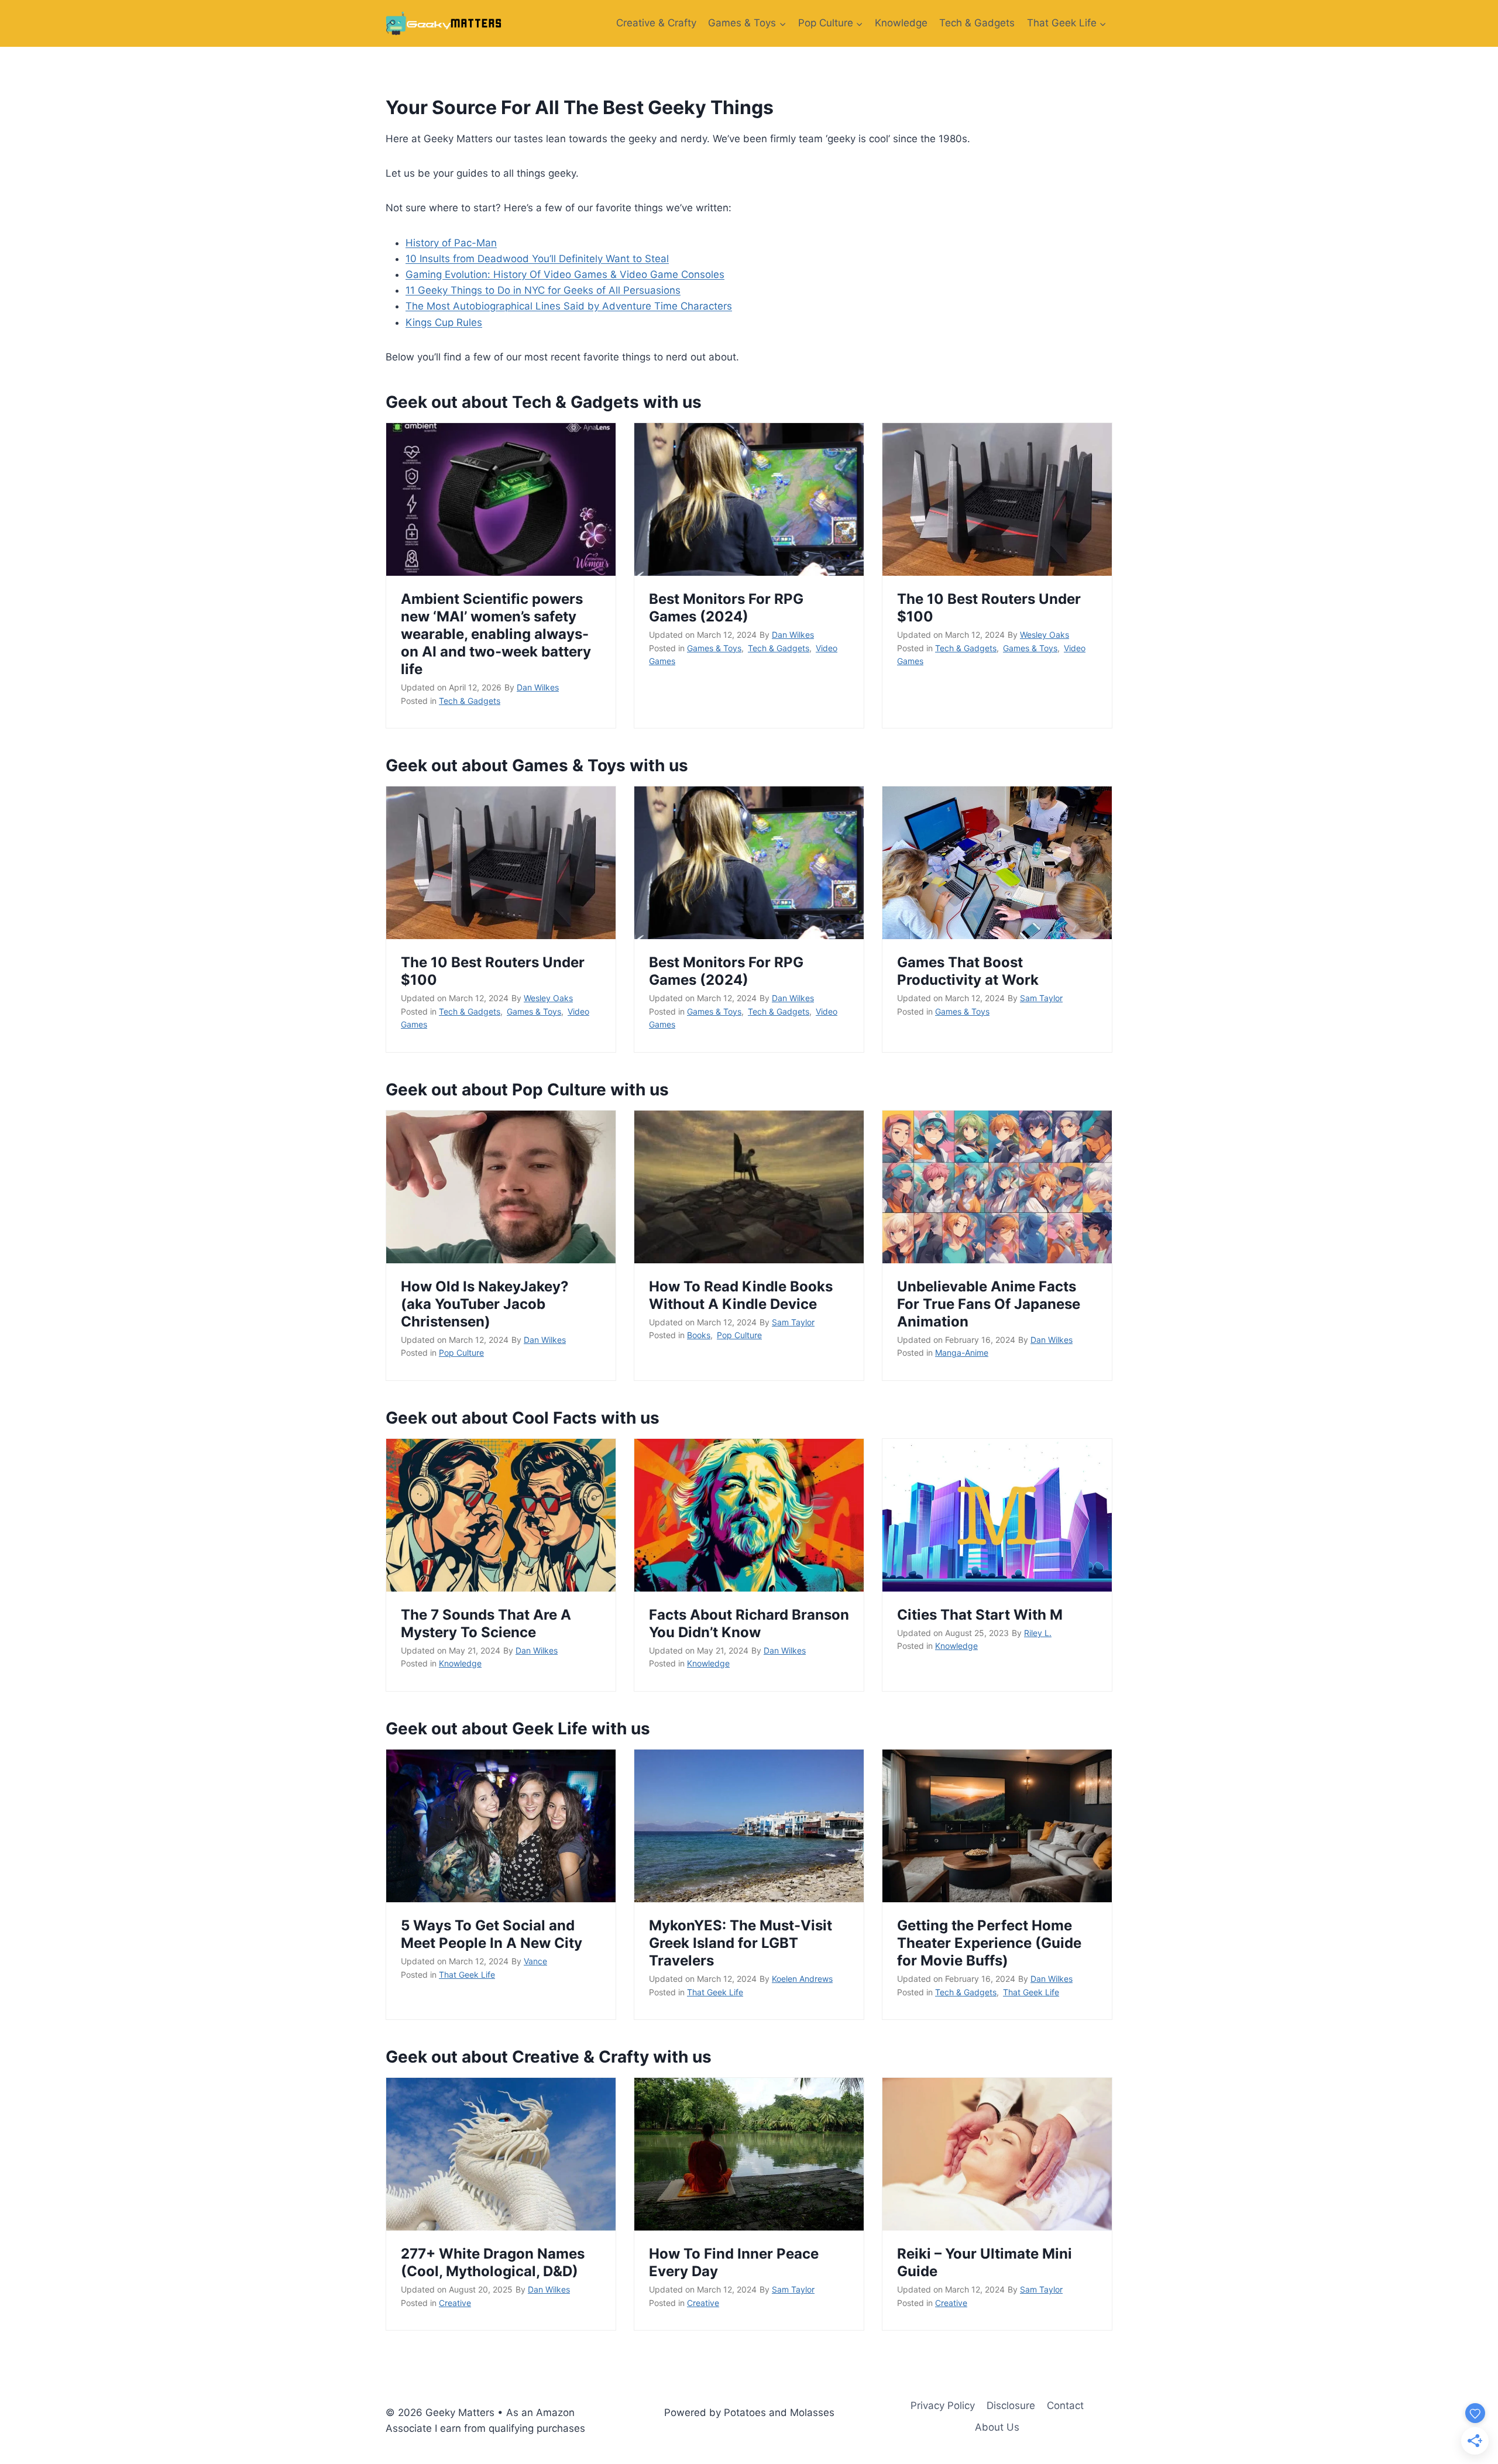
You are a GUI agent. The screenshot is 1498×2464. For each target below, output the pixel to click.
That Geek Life (467, 1975)
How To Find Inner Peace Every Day (734, 2262)
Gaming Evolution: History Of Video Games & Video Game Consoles (565, 274)
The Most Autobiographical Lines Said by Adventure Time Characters (569, 306)
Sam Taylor (1041, 998)
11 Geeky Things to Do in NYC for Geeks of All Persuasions (543, 290)
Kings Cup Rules (444, 322)
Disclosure (1011, 2405)
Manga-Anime (962, 1353)
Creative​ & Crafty (656, 23)
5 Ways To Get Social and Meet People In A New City (492, 1934)
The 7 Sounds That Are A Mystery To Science (486, 1623)
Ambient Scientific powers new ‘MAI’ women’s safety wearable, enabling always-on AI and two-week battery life (496, 634)
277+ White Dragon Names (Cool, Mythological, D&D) (493, 2262)
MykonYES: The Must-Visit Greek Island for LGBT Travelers (741, 1943)
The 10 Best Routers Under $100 (989, 608)
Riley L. (1038, 1633)
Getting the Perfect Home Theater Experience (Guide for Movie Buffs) (989, 1943)
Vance (535, 1961)
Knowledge (901, 23)
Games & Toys (714, 648)
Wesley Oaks (1045, 635)
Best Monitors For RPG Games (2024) (726, 608)
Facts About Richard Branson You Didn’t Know (749, 1623)
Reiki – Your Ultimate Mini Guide (985, 2262)
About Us (997, 2427)
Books (699, 1335)
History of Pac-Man (451, 243)
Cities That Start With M (980, 1615)
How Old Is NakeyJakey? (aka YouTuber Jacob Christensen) (485, 1304)
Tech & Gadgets (977, 23)
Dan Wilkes (538, 687)
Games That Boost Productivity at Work (968, 971)
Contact (1065, 2405)
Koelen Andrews (802, 1979)
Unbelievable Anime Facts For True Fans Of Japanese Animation (989, 1304)
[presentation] (501, 499)
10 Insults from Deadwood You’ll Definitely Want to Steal (537, 259)
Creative (455, 2303)
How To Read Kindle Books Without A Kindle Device (741, 1295)
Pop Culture (461, 1353)
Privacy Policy (943, 2405)
